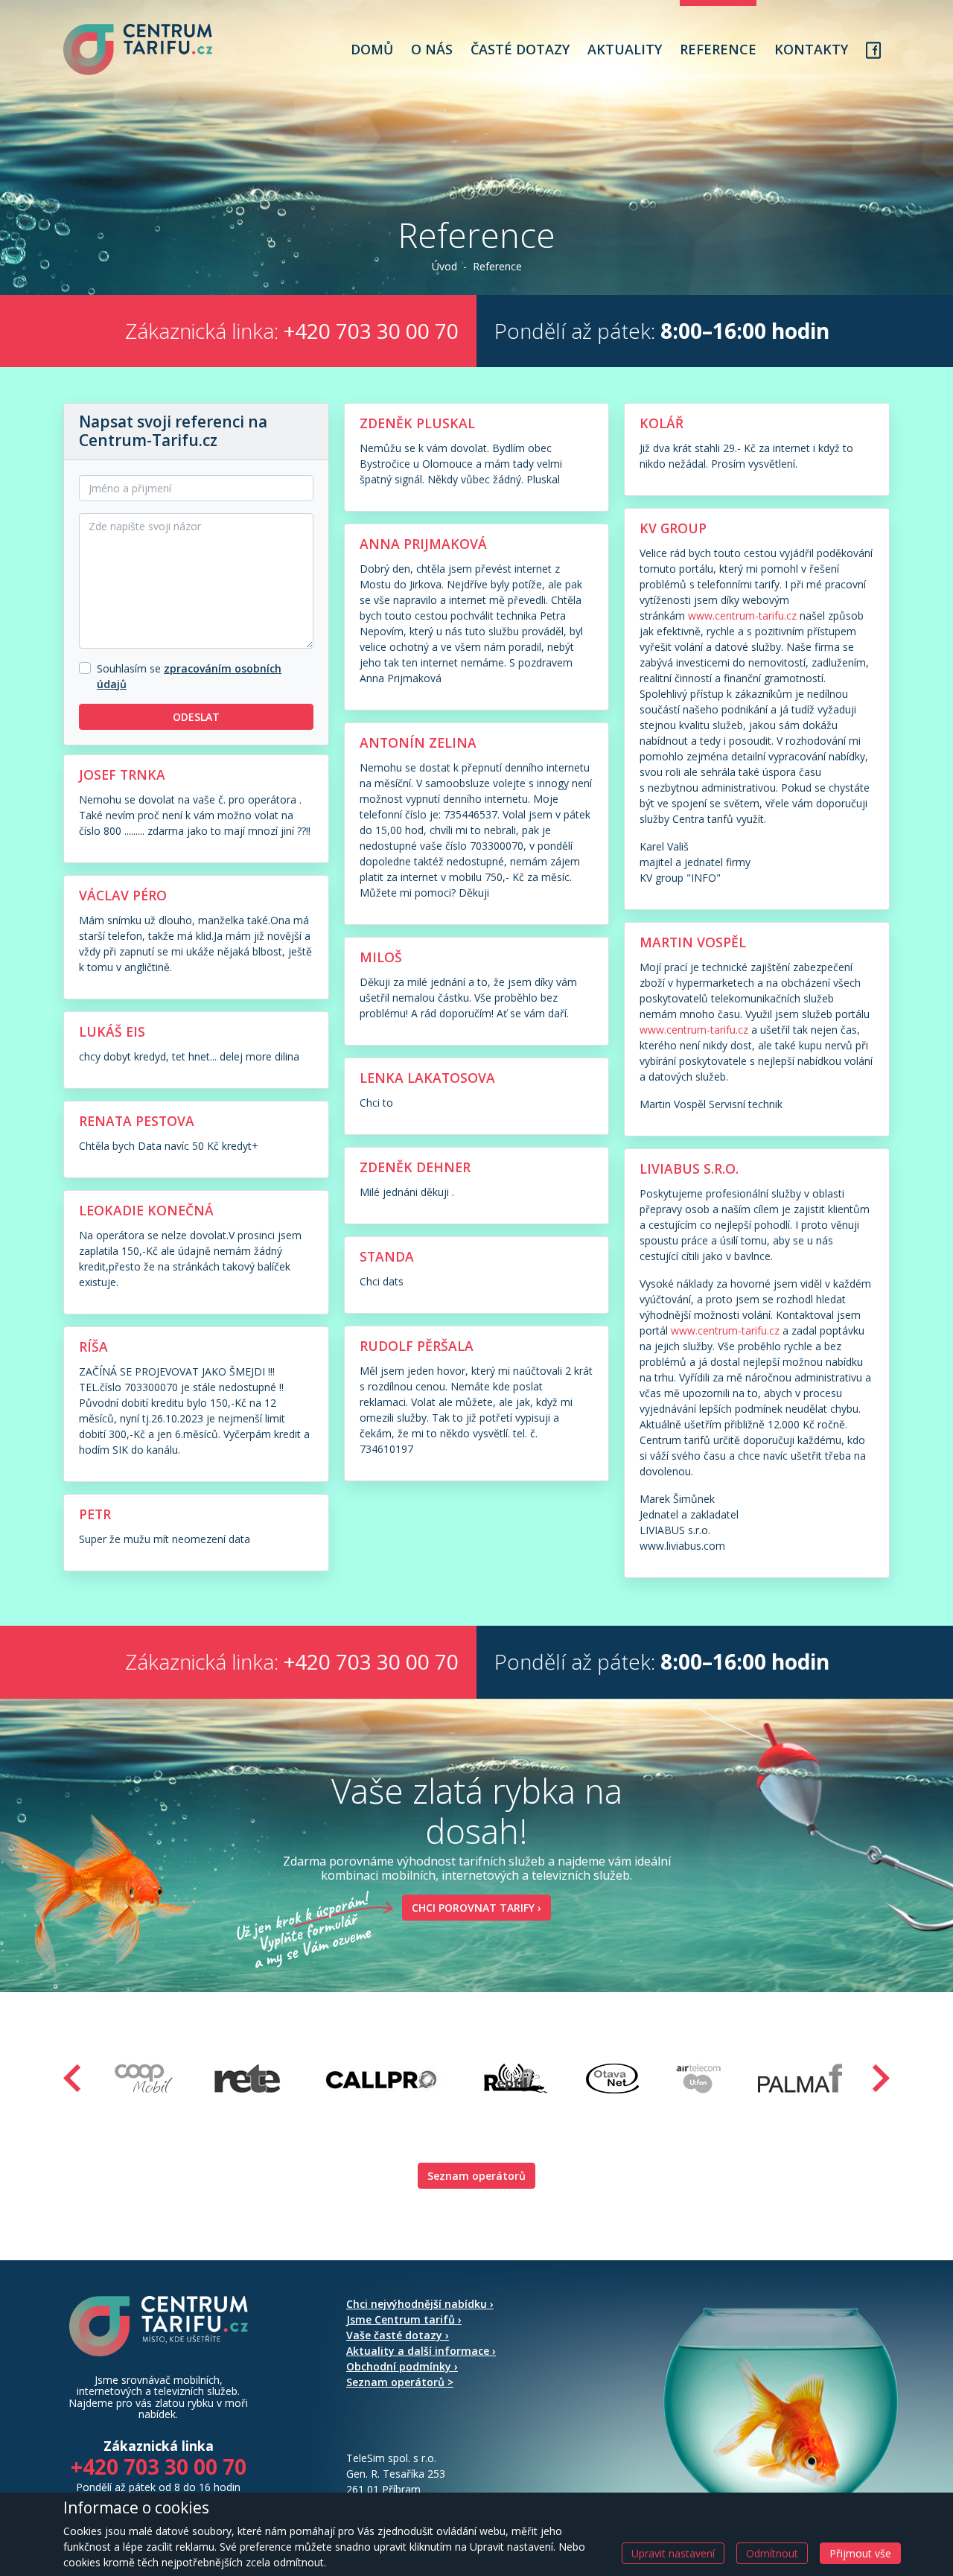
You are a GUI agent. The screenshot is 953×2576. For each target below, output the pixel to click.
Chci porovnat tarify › (476, 1908)
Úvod (444, 266)
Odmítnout (772, 2553)
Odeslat (196, 717)
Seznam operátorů (476, 2176)
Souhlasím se (129, 668)
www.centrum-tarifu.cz (742, 616)
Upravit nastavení (673, 2553)
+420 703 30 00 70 (371, 331)
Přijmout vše (860, 2553)
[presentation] (72, 2078)
